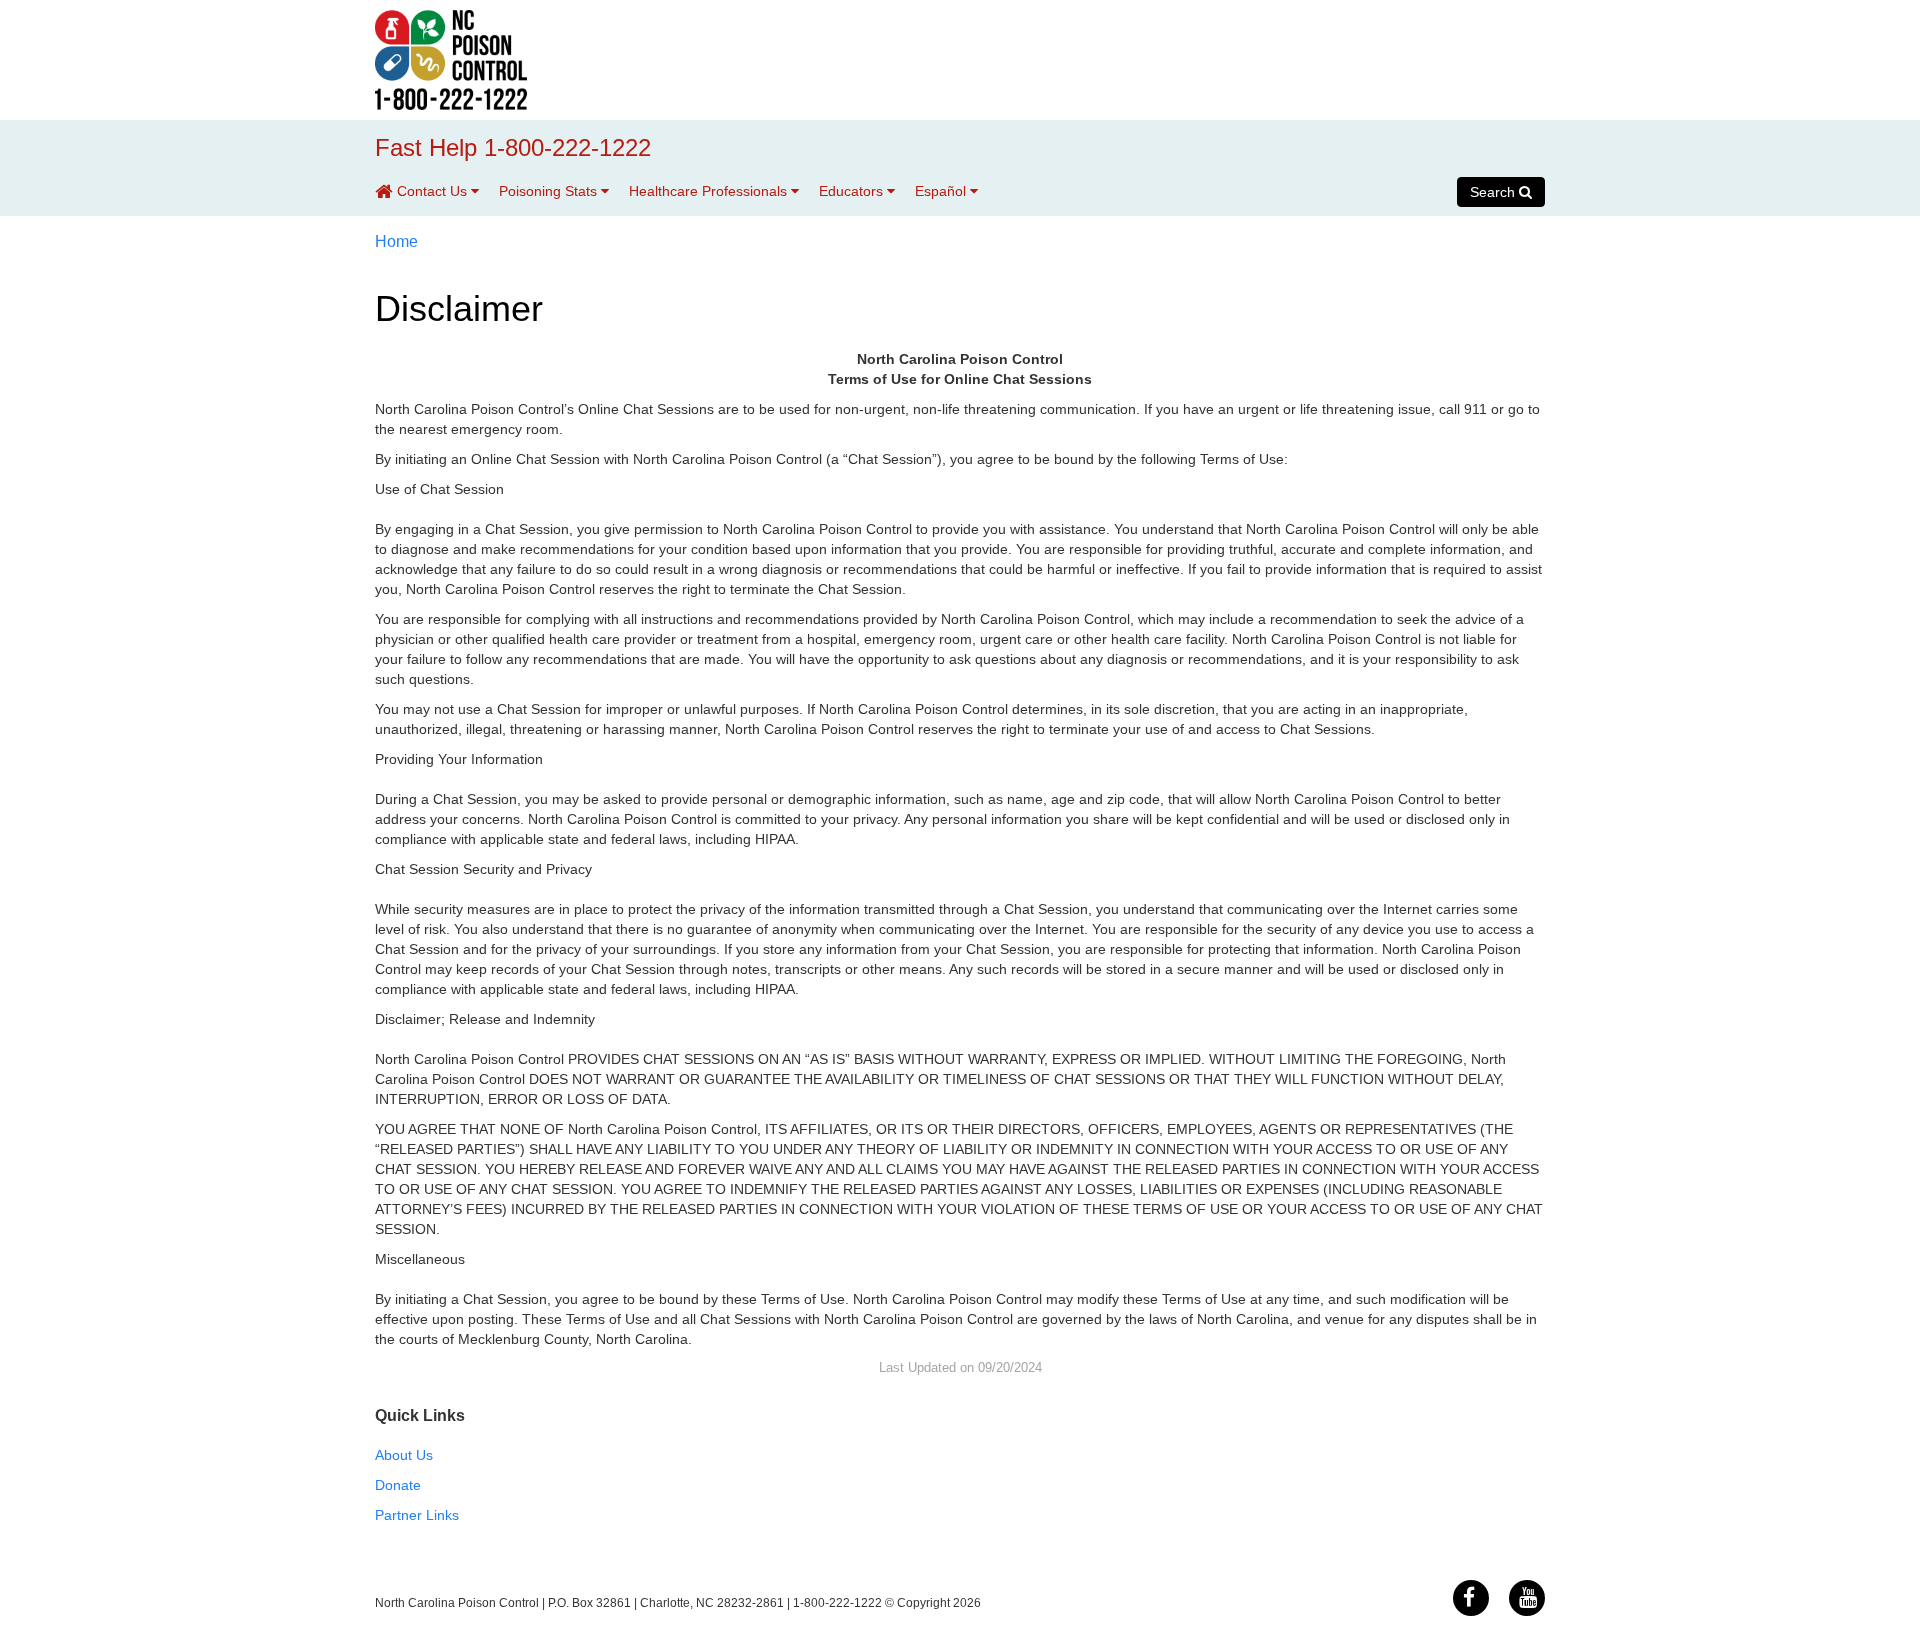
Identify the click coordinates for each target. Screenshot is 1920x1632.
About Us (404, 1455)
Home (396, 241)
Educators (853, 191)
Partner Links (417, 1515)
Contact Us (434, 191)
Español (942, 191)
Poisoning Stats (550, 191)
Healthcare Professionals (710, 191)
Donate (398, 1485)
